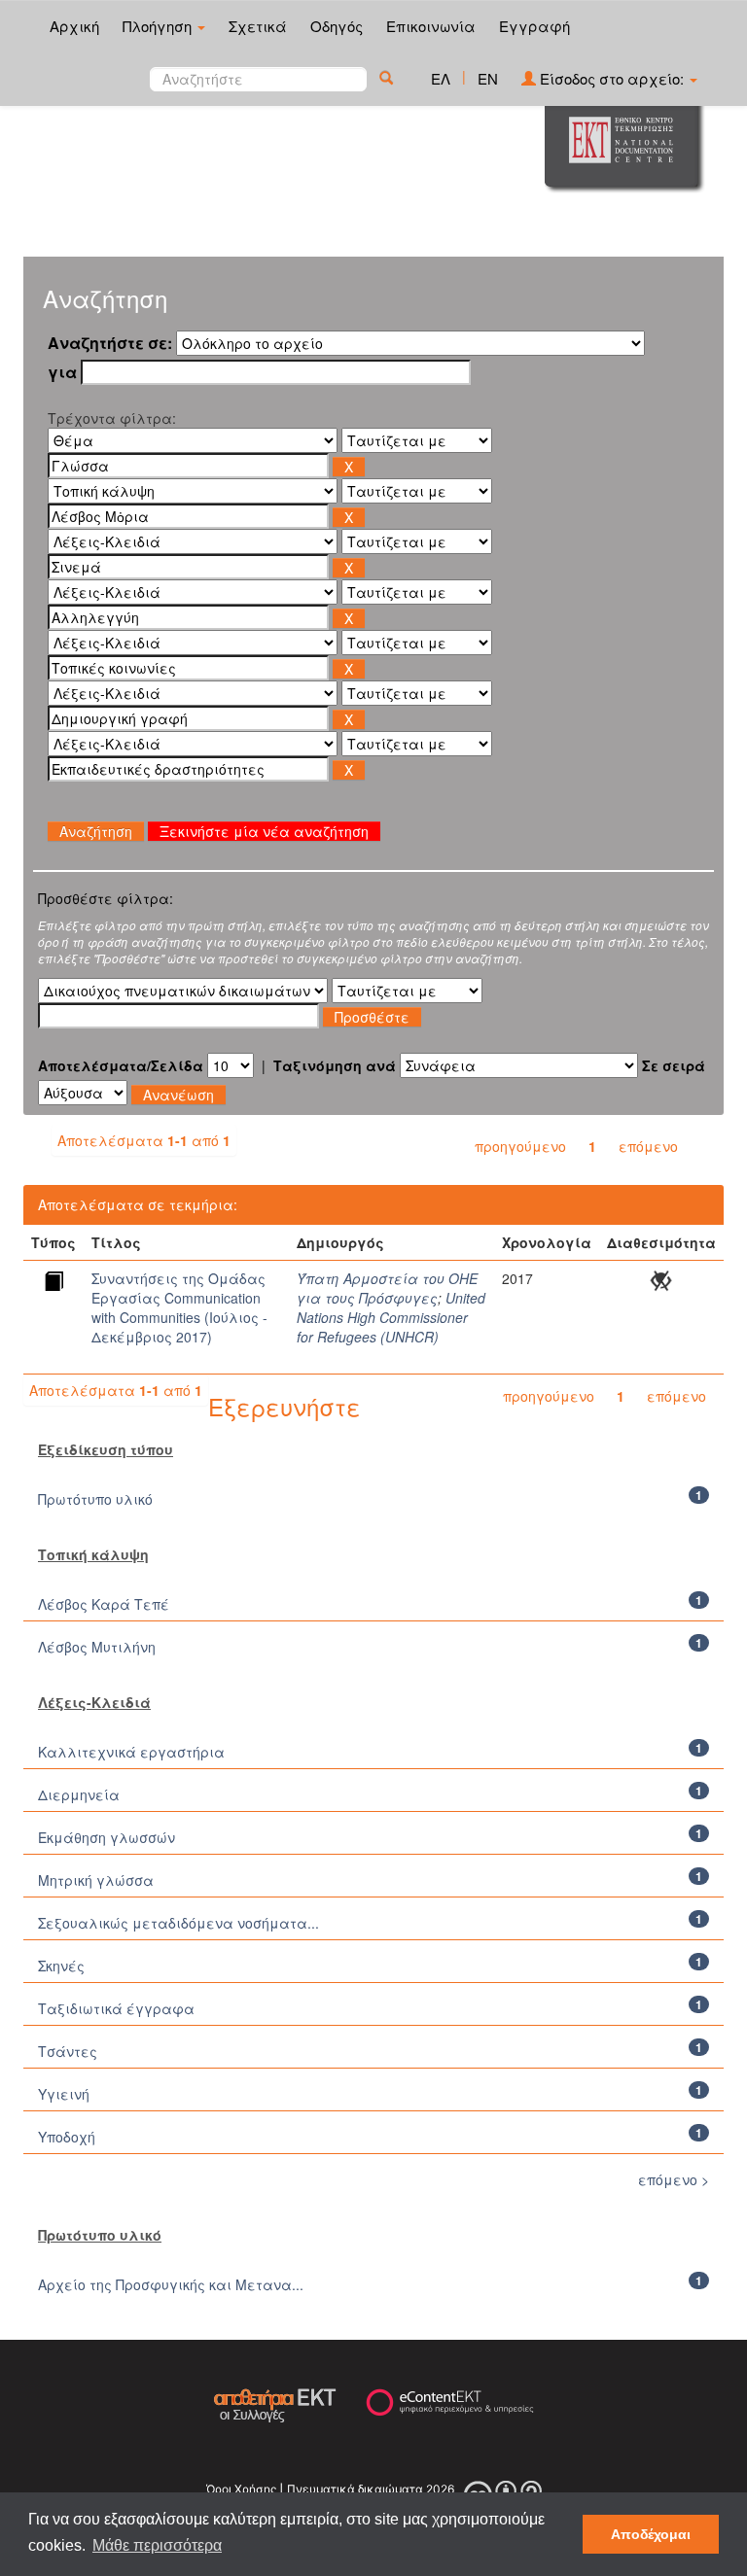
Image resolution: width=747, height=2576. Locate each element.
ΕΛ (441, 78)
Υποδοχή (67, 2137)
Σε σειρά (674, 1065)
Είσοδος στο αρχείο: (612, 78)
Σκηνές (61, 1966)
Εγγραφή (534, 26)
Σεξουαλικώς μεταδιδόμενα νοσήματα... (178, 1923)
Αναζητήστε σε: (110, 343)
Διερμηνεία (79, 1794)
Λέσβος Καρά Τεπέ (104, 1604)
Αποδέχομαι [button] (651, 2534)
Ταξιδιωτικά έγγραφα (116, 2008)
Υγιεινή (64, 2094)
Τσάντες (68, 2051)
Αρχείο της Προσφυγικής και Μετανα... (171, 2284)
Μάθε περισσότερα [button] (157, 2545)
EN (488, 78)
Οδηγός (337, 26)
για (62, 372)
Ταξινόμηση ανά (335, 1065)
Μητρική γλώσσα (96, 1880)
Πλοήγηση (159, 26)
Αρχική (74, 26)
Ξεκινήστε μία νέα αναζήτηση (264, 831)
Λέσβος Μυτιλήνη (97, 1647)
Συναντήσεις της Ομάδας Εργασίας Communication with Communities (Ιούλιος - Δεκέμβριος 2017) (179, 1307)
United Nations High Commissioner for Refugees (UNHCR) (391, 1317)
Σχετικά (258, 26)
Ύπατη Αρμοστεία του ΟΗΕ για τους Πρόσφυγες (387, 1288)
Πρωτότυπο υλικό (95, 1499)
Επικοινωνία (431, 26)
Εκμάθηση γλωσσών (107, 1837)
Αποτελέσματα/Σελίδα (121, 1065)
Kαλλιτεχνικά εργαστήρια (131, 1752)
